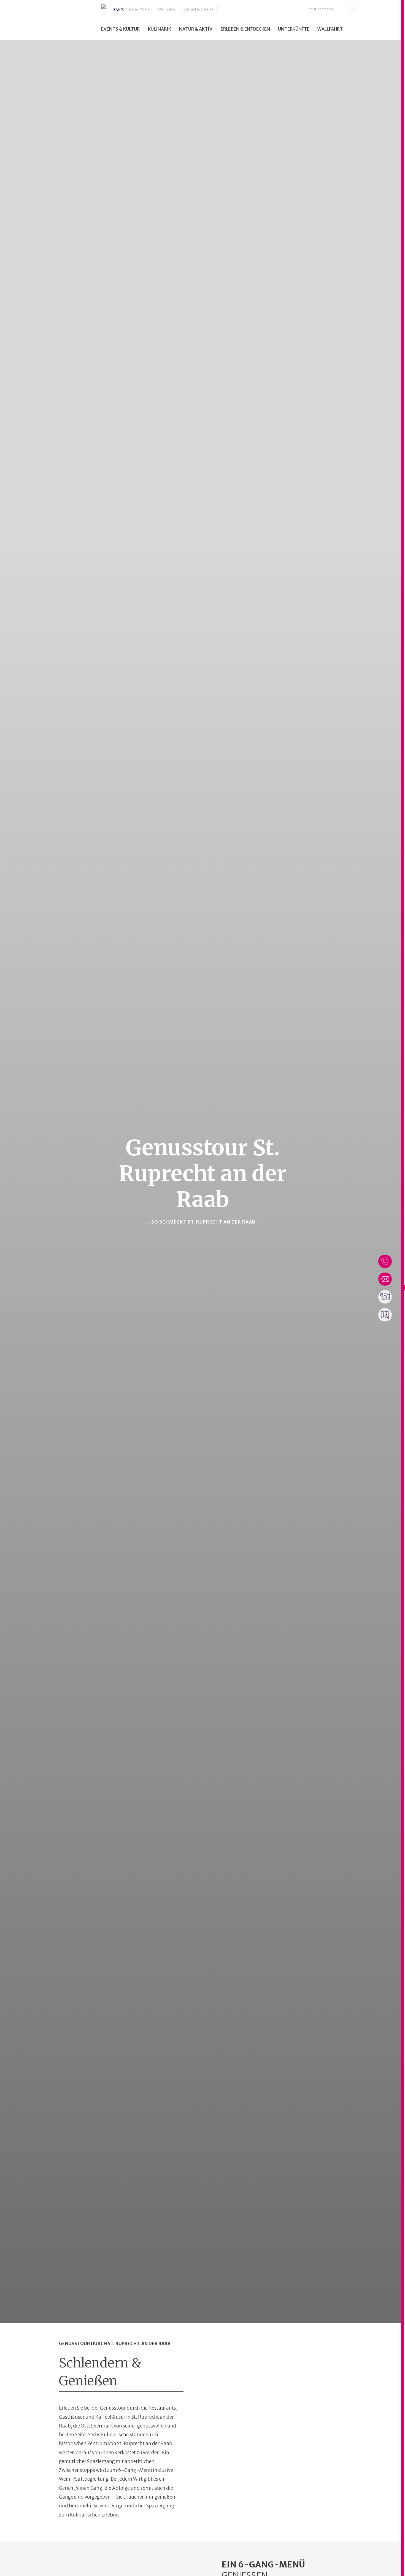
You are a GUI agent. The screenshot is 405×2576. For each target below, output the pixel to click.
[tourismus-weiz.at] (55, 20)
